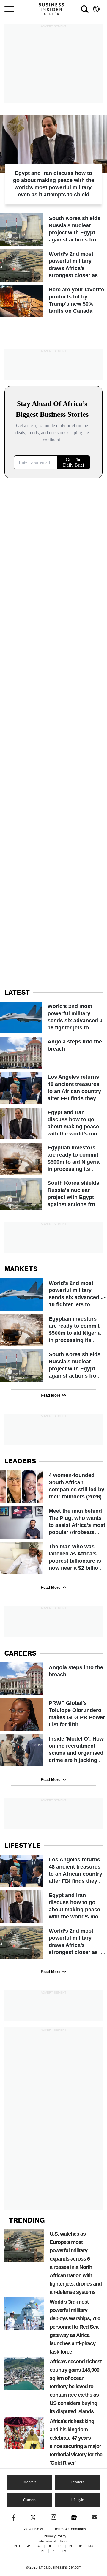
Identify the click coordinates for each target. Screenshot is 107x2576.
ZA (64, 2551)
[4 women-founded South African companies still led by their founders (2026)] (53, 1487)
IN (70, 2546)
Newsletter (94, 2517)
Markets (30, 2482)
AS (29, 2546)
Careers (30, 2500)
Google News (74, 2517)
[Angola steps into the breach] (53, 1053)
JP (80, 2546)
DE (50, 2546)
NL (43, 2551)
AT (39, 2546)
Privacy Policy (55, 2536)
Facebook (13, 2517)
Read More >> (53, 1395)
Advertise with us (38, 2529)
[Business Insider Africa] (53, 9)
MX (91, 2546)
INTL (17, 2546)
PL (54, 2551)
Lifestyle (77, 2500)
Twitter (33, 2517)
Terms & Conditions (70, 2529)
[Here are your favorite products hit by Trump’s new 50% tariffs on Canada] (53, 301)
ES (60, 2546)
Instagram (54, 2517)
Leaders (77, 2482)
